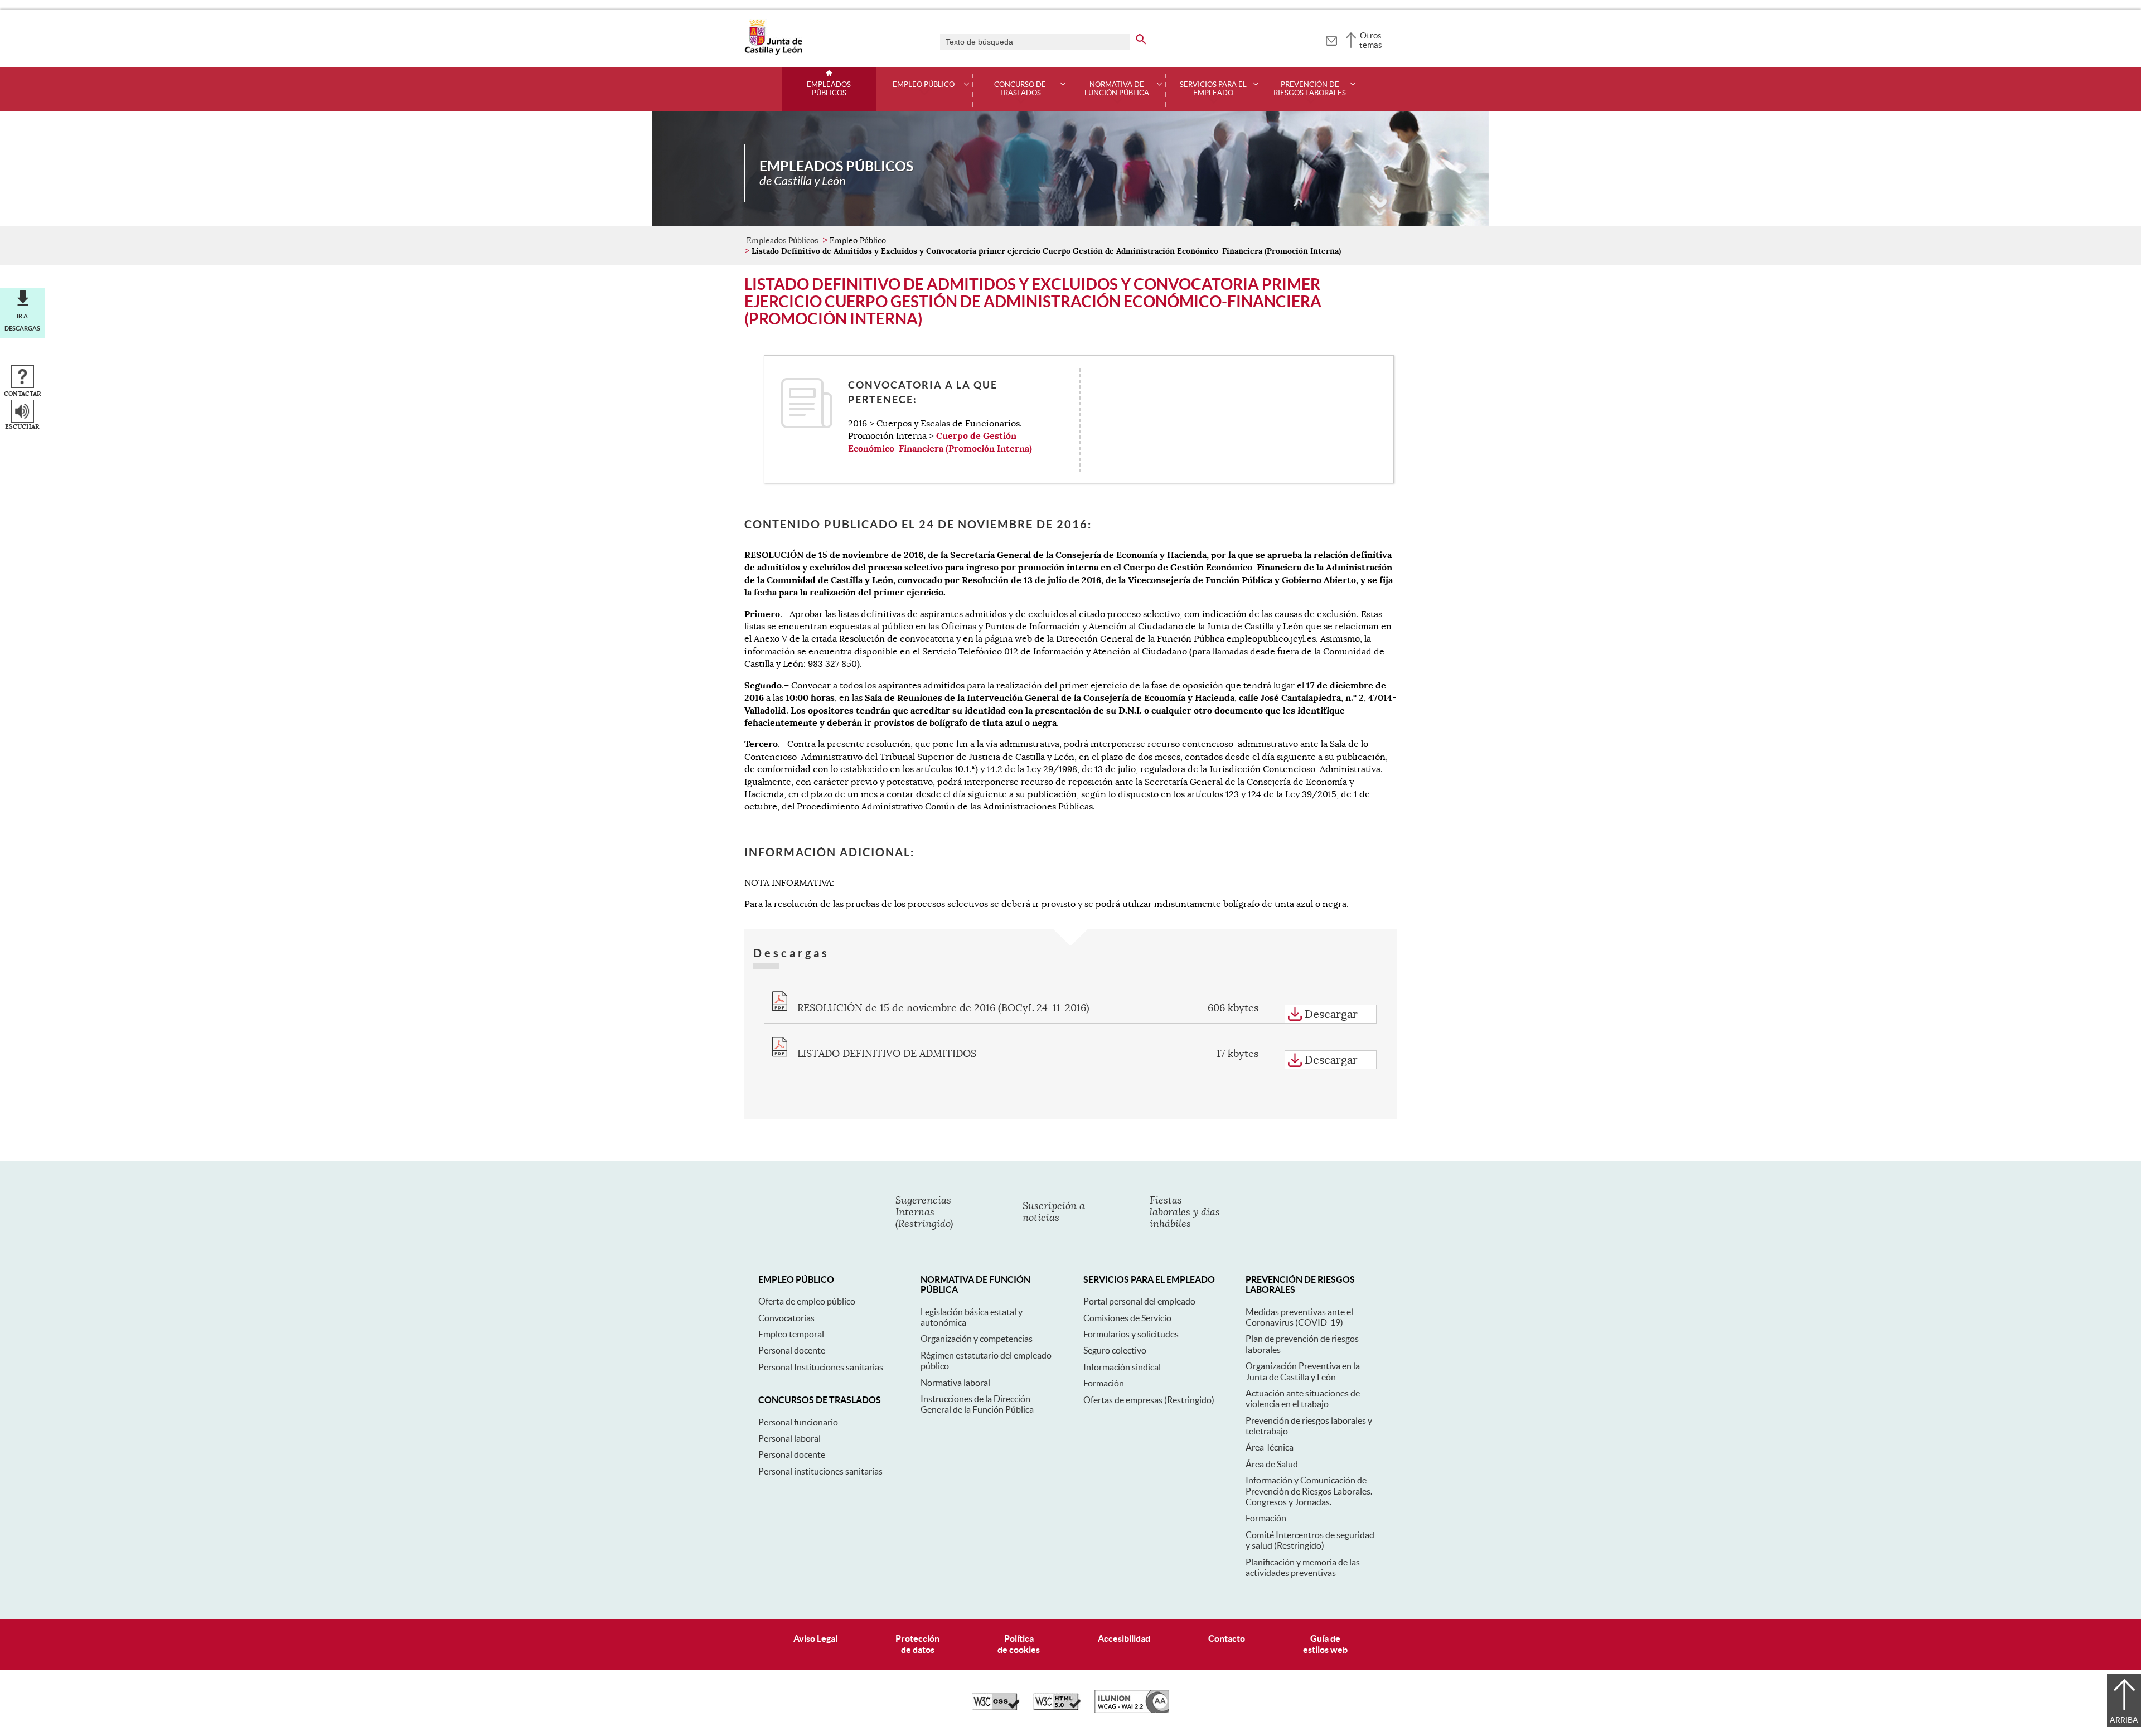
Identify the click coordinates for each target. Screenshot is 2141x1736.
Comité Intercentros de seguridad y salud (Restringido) (1310, 1540)
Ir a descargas (22, 322)
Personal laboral (789, 1438)
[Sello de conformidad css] (996, 1708)
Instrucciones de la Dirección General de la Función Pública (977, 1404)
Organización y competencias (977, 1339)
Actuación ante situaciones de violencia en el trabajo (1303, 1398)
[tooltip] (1331, 39)
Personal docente (792, 1350)
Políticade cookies (1019, 1644)
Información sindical (1122, 1367)
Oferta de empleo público (807, 1301)
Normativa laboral (955, 1383)
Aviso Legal (815, 1638)
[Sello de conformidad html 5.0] (1057, 1708)
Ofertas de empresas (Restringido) (1149, 1400)
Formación (1104, 1383)
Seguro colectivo (1115, 1350)
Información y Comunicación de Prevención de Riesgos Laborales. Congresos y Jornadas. (1309, 1491)
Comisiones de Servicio (1127, 1318)
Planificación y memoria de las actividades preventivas (1303, 1567)
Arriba (2124, 1720)
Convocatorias (786, 1318)
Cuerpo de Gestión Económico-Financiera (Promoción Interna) (940, 442)
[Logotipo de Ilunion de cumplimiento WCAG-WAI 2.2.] (1132, 1710)
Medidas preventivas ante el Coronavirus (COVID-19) (1299, 1317)
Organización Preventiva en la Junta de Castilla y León (1303, 1371)
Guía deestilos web (1325, 1644)
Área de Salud (1272, 1464)
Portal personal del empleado (1139, 1301)
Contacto (1227, 1638)
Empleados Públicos (829, 89)
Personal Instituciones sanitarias (821, 1367)
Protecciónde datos (917, 1644)
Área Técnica (1270, 1447)
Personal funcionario (798, 1422)
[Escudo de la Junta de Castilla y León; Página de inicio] (773, 52)
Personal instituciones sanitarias (820, 1471)
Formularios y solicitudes (1131, 1334)
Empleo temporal (791, 1334)
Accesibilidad (1124, 1638)
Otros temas (1371, 40)
